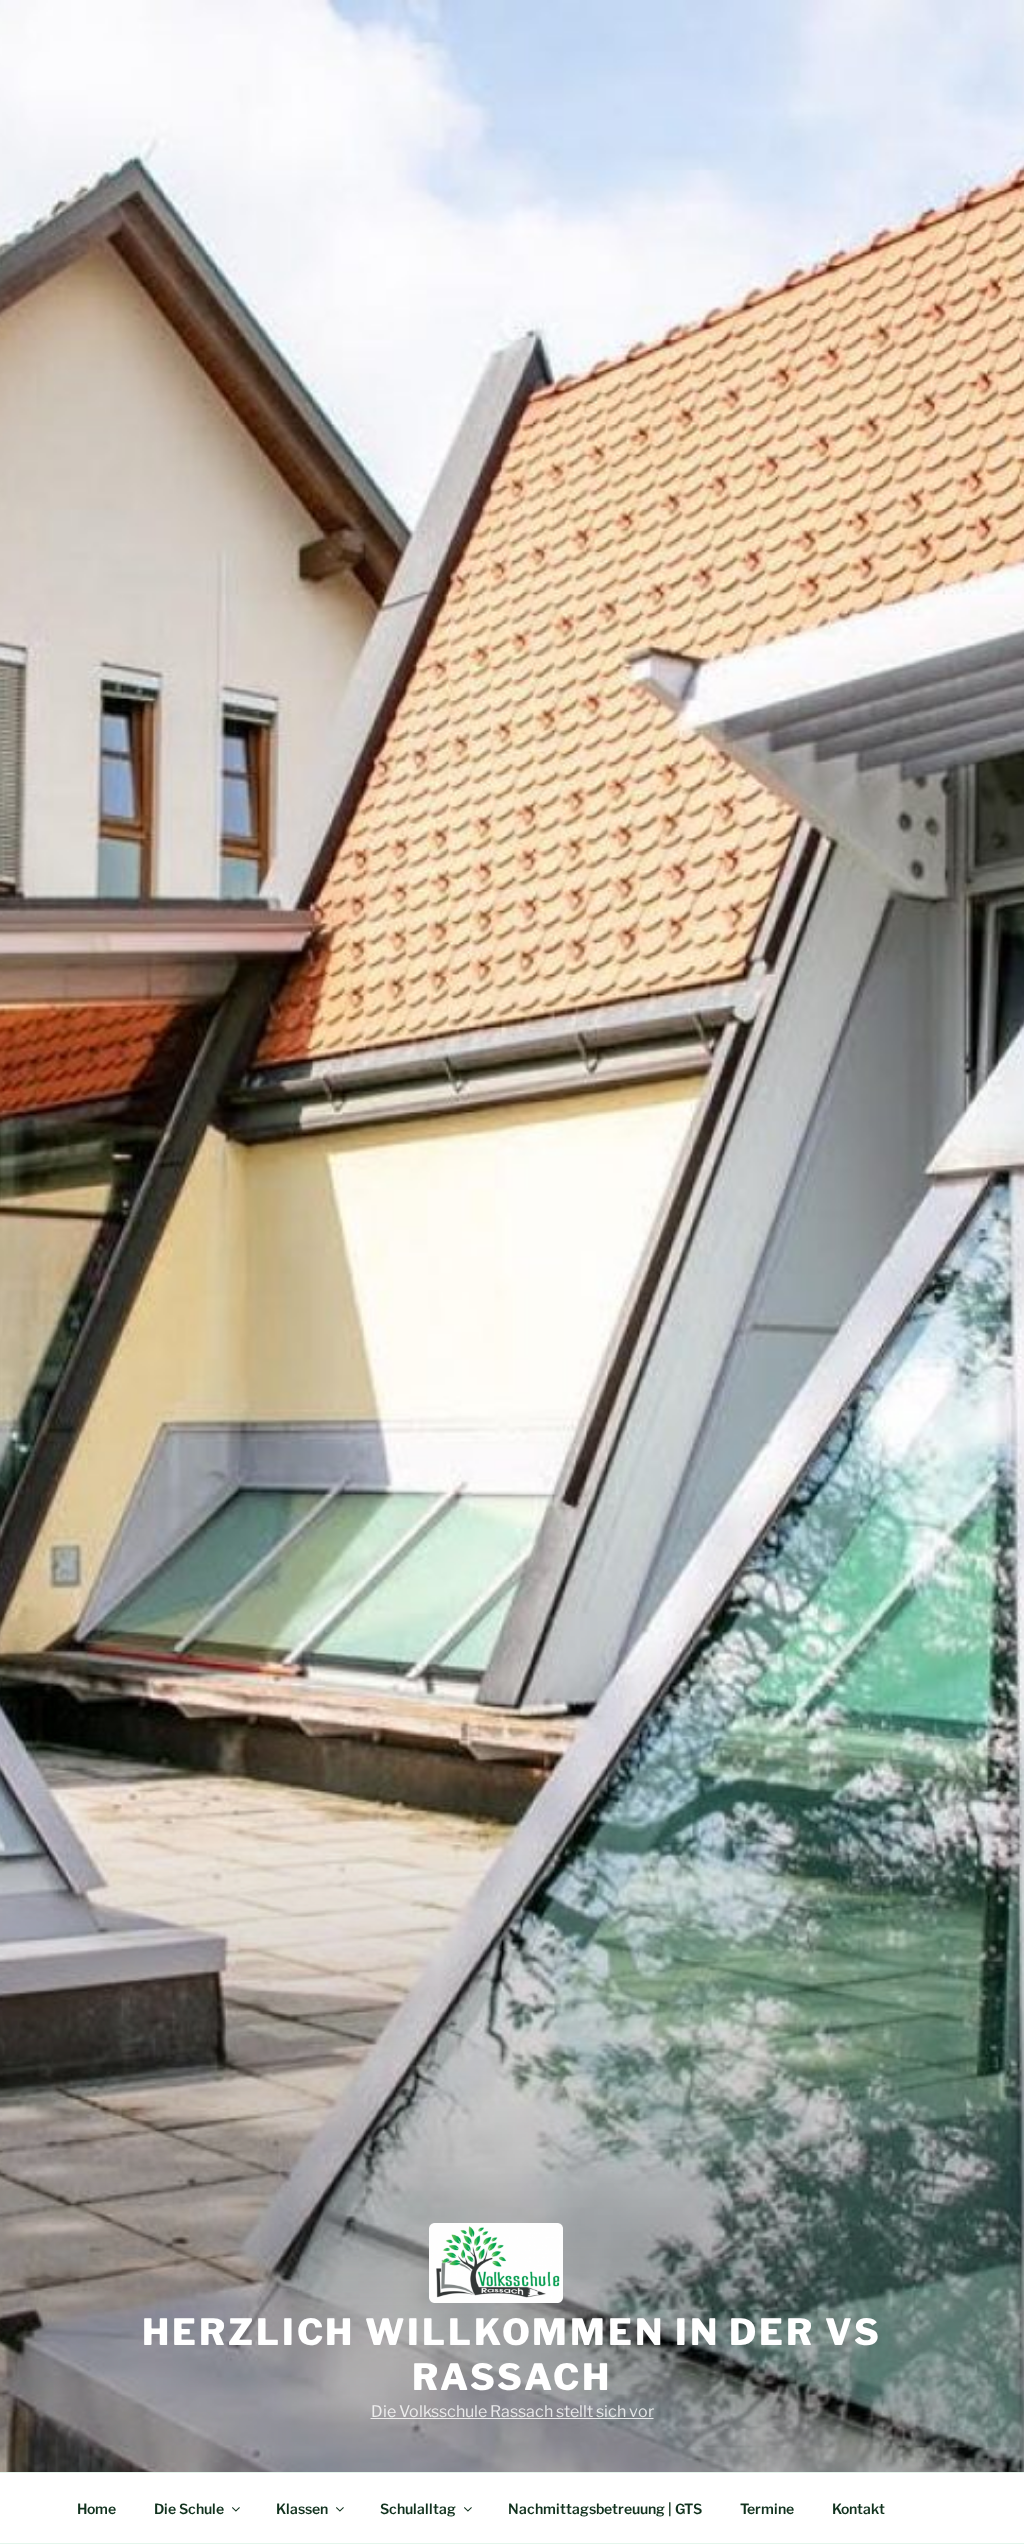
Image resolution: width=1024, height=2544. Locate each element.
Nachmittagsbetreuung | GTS (605, 2508)
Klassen (302, 2508)
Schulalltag (418, 2508)
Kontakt (858, 2508)
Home (96, 2508)
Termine (767, 2508)
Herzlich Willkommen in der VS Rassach (512, 2354)
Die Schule (189, 2508)
